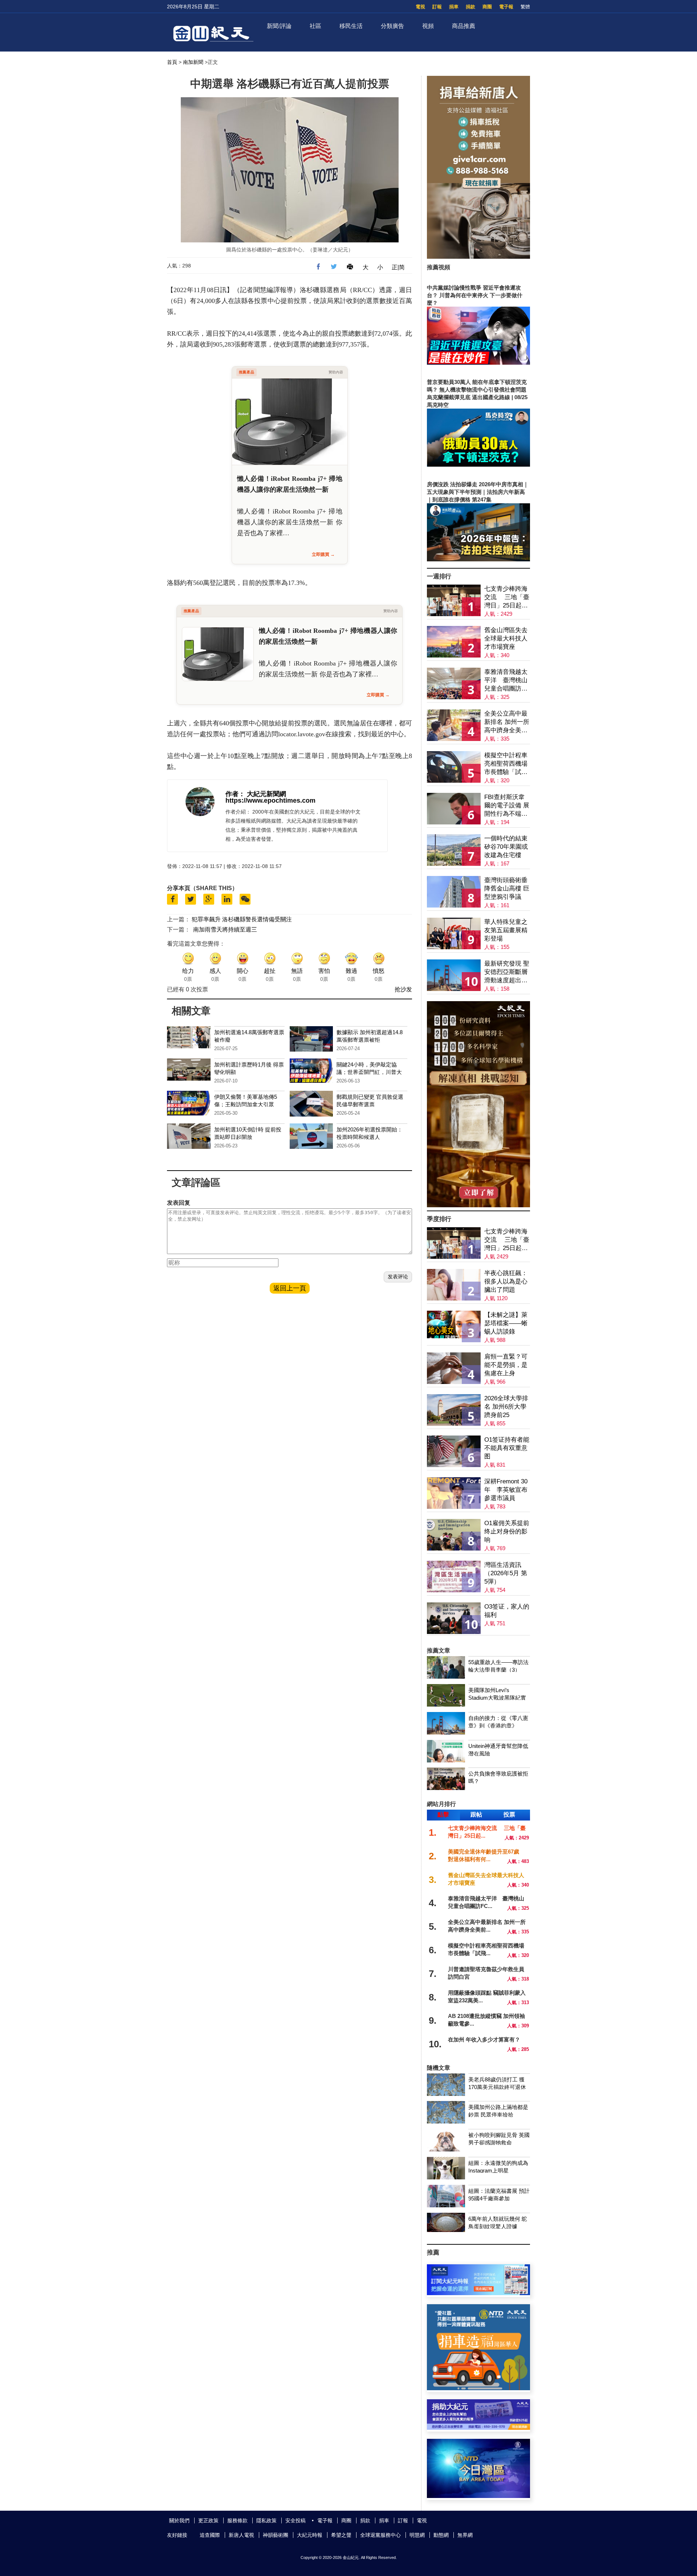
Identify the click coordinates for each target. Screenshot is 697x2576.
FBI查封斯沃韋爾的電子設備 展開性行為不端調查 (507, 806)
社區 (315, 26)
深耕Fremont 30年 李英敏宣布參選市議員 (506, 1490)
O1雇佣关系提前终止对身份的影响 (507, 1531)
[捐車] (478, 2388)
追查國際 (210, 2535)
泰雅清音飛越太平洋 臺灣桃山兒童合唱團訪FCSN (506, 681)
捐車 (454, 7)
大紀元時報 (310, 2535)
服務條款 (237, 2520)
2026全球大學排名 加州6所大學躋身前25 (506, 1407)
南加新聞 (193, 62)
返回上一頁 (290, 1288)
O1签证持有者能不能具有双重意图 (507, 1448)
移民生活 (351, 26)
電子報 (506, 7)
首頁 (172, 62)
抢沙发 (403, 989)
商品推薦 (464, 26)
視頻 (428, 26)
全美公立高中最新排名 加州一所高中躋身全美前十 (507, 722)
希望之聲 (341, 2535)
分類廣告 (392, 26)
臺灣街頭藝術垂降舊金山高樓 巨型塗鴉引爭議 (507, 888)
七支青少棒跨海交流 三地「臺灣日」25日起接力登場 (507, 597)
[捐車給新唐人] (478, 257)
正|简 (398, 267)
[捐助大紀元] (478, 2428)
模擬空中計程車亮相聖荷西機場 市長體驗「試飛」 (506, 764)
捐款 (470, 7)
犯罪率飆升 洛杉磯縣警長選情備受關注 (242, 919)
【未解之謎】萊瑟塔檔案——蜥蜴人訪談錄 (506, 1323)
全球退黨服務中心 (380, 2535)
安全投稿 (295, 2520)
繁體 (525, 7)
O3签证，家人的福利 (507, 1611)
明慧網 (417, 2535)
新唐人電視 (241, 2535)
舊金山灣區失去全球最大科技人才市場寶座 (506, 638)
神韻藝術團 (276, 2535)
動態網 (441, 2535)
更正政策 (208, 2520)
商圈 (487, 7)
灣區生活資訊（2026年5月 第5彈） (506, 1573)
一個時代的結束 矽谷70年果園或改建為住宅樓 (506, 847)
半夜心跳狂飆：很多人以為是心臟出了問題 (506, 1281)
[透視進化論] (478, 1205)
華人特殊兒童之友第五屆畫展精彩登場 (506, 930)
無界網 (465, 2535)
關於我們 (179, 2520)
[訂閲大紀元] (478, 2293)
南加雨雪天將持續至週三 (225, 929)
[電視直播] (478, 2496)
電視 (420, 7)
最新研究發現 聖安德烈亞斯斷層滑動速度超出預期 (507, 972)
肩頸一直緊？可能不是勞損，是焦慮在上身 (506, 1365)
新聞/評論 (279, 26)
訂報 (437, 7)
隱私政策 (266, 2520)
